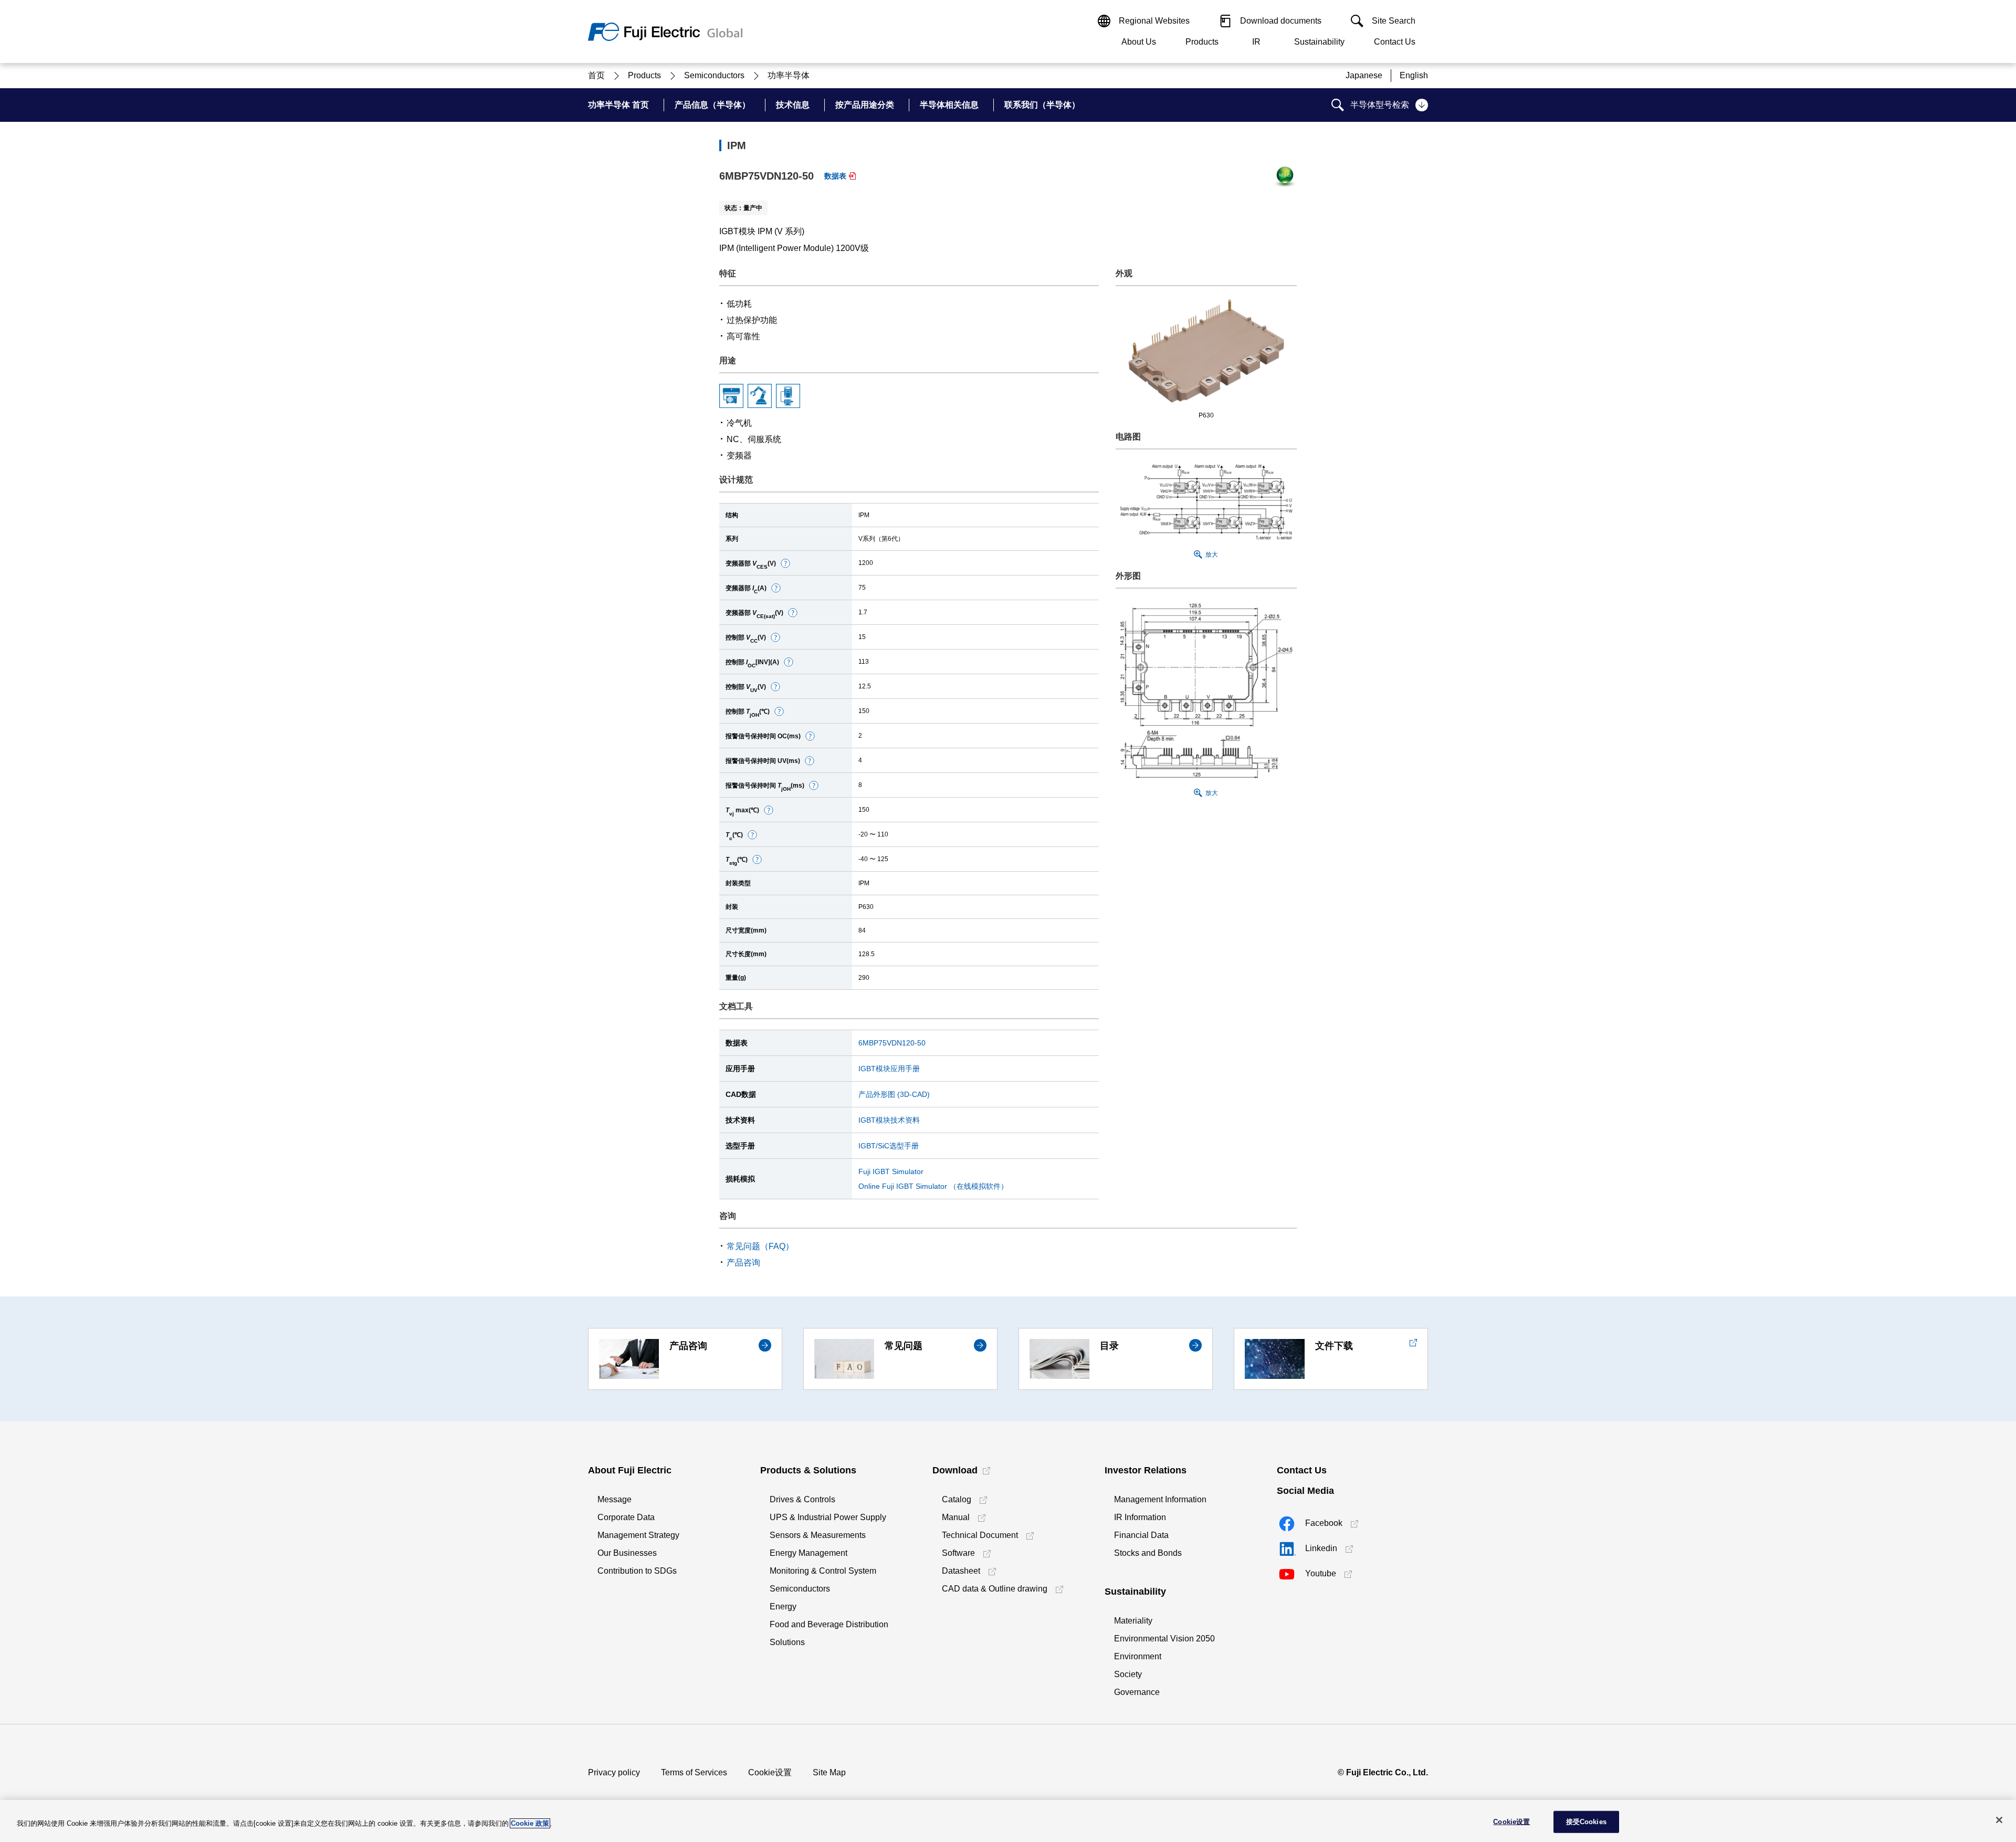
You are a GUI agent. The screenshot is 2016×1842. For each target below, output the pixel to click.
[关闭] (1999, 1820)
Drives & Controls (802, 1499)
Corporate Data (626, 1517)
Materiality (1133, 1621)
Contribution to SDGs (637, 1571)
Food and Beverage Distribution (829, 1624)
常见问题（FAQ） (760, 1246)
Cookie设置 (770, 1772)
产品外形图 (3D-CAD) (894, 1094)
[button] (785, 563)
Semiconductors (800, 1589)
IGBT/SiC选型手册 (889, 1146)
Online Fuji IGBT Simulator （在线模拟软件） (933, 1186)
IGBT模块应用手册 (889, 1069)
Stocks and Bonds (1148, 1553)
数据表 (835, 176)
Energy (783, 1606)
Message (615, 1499)
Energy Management (808, 1553)
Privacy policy (614, 1772)
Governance (1137, 1692)
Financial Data (1141, 1535)
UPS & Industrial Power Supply (828, 1517)
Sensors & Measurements (818, 1535)
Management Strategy (638, 1535)
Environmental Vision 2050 (1164, 1639)
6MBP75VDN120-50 (892, 1043)
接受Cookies (1586, 1822)
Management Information (1160, 1499)
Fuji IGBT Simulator (891, 1171)
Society (1128, 1674)
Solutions (787, 1642)
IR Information (1140, 1517)
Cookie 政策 (530, 1823)
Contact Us (1395, 42)
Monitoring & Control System (823, 1571)
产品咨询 (743, 1263)
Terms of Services (694, 1772)
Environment (1138, 1656)
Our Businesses (627, 1553)
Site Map (829, 1772)
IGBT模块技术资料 (889, 1120)
